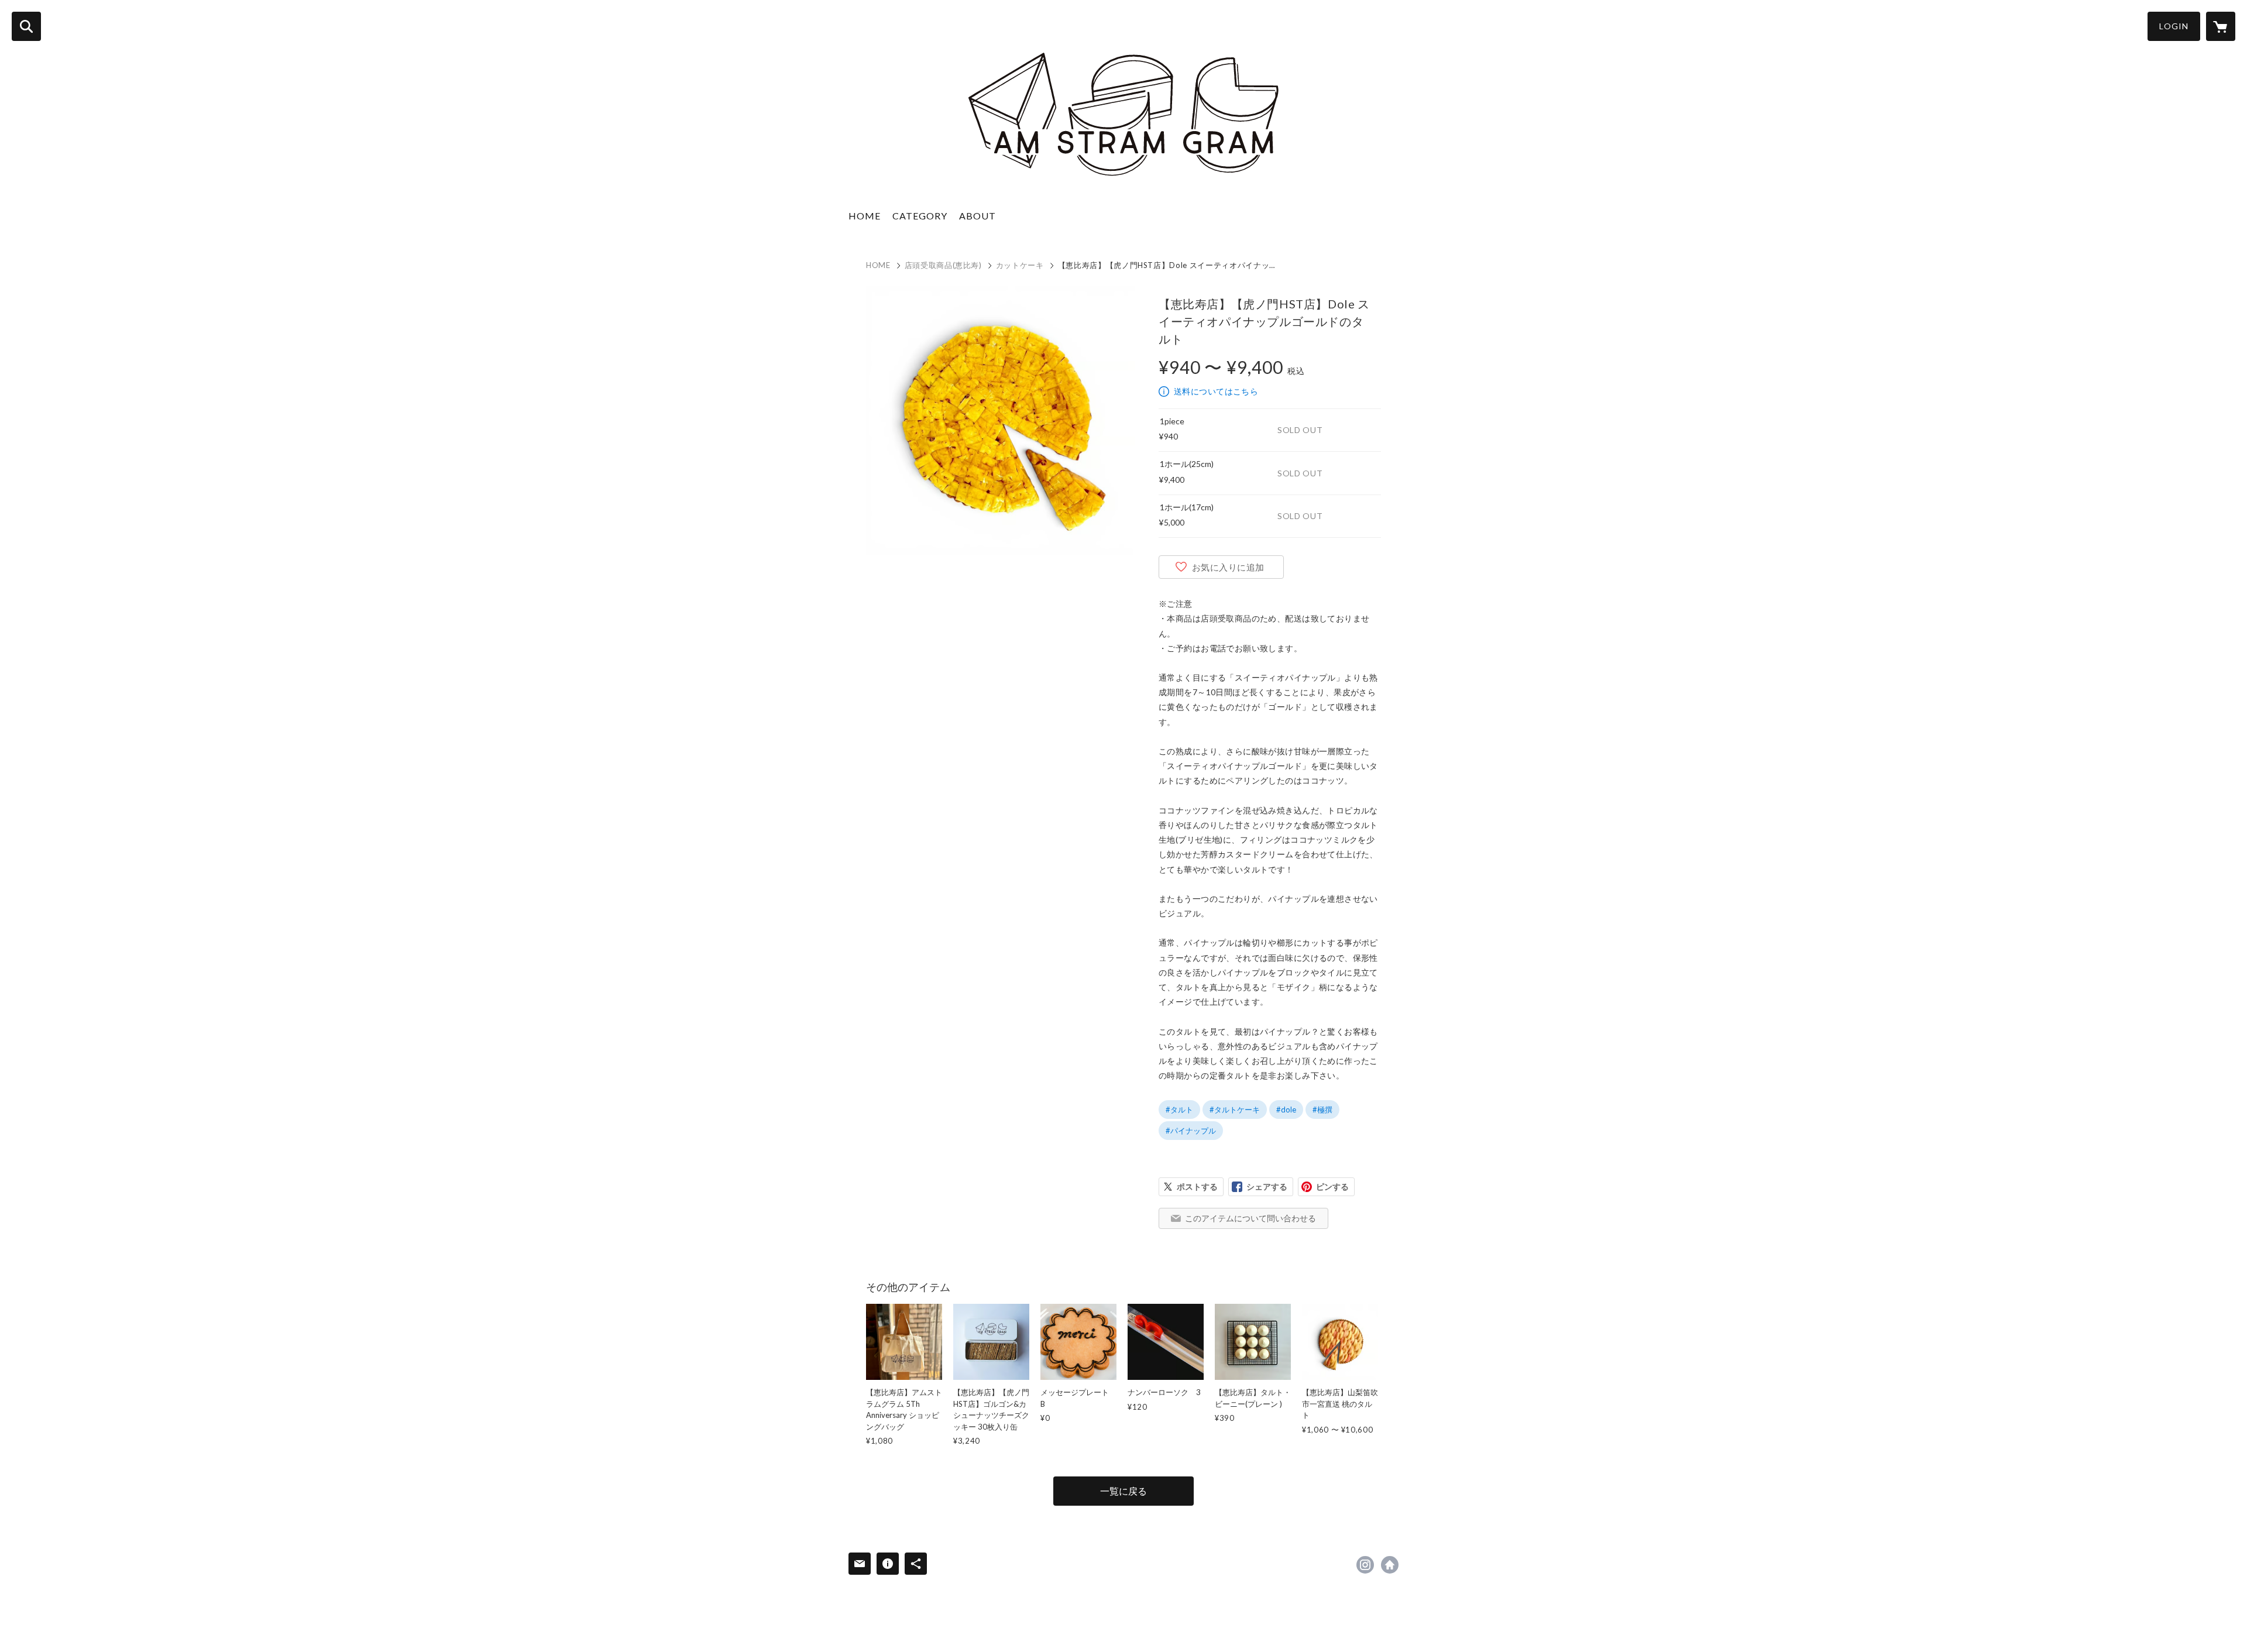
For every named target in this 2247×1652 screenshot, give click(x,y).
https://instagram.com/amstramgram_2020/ (1365, 1565)
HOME (865, 216)
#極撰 (1322, 1110)
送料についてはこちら (1216, 391)
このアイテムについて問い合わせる (1250, 1218)
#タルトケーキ (1235, 1110)
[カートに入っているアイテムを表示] (2221, 26)
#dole (1286, 1110)
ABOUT (978, 216)
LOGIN (2174, 26)
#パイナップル (1191, 1131)
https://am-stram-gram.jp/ (1390, 1565)
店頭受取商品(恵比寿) (943, 265)
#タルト (1179, 1110)
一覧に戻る (1123, 1491)
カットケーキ (1020, 265)
